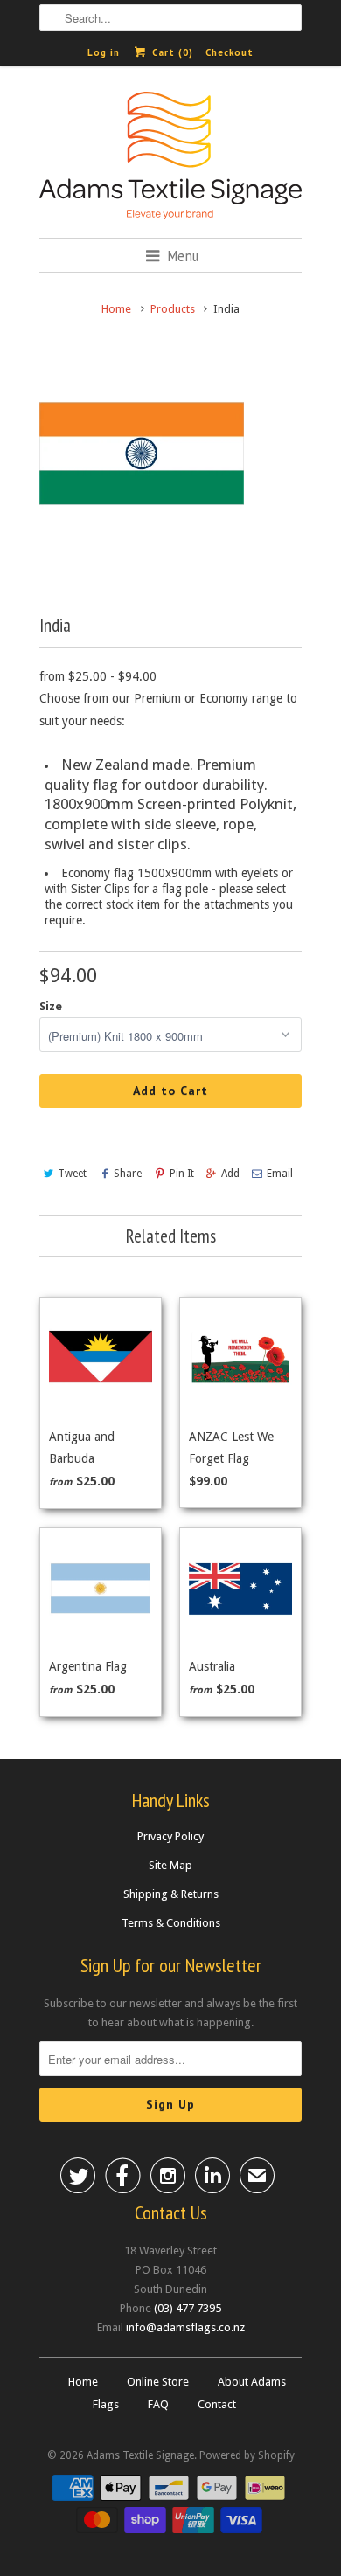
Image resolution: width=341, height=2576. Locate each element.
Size (51, 1006)
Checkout (230, 52)
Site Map (170, 1865)
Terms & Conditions (171, 1923)
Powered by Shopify (247, 2455)
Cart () (170, 52)
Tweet (72, 1174)
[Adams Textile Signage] (170, 158)
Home (83, 2382)
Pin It (181, 1174)
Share (128, 1174)
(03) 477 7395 (188, 2308)
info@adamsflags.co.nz (185, 2327)
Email (280, 1174)
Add (230, 1174)
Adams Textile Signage (140, 2455)
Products (173, 309)
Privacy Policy (170, 1836)
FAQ (158, 2404)
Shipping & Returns (171, 1894)
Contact (217, 2404)
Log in (104, 52)
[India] (142, 455)
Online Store (158, 2382)
